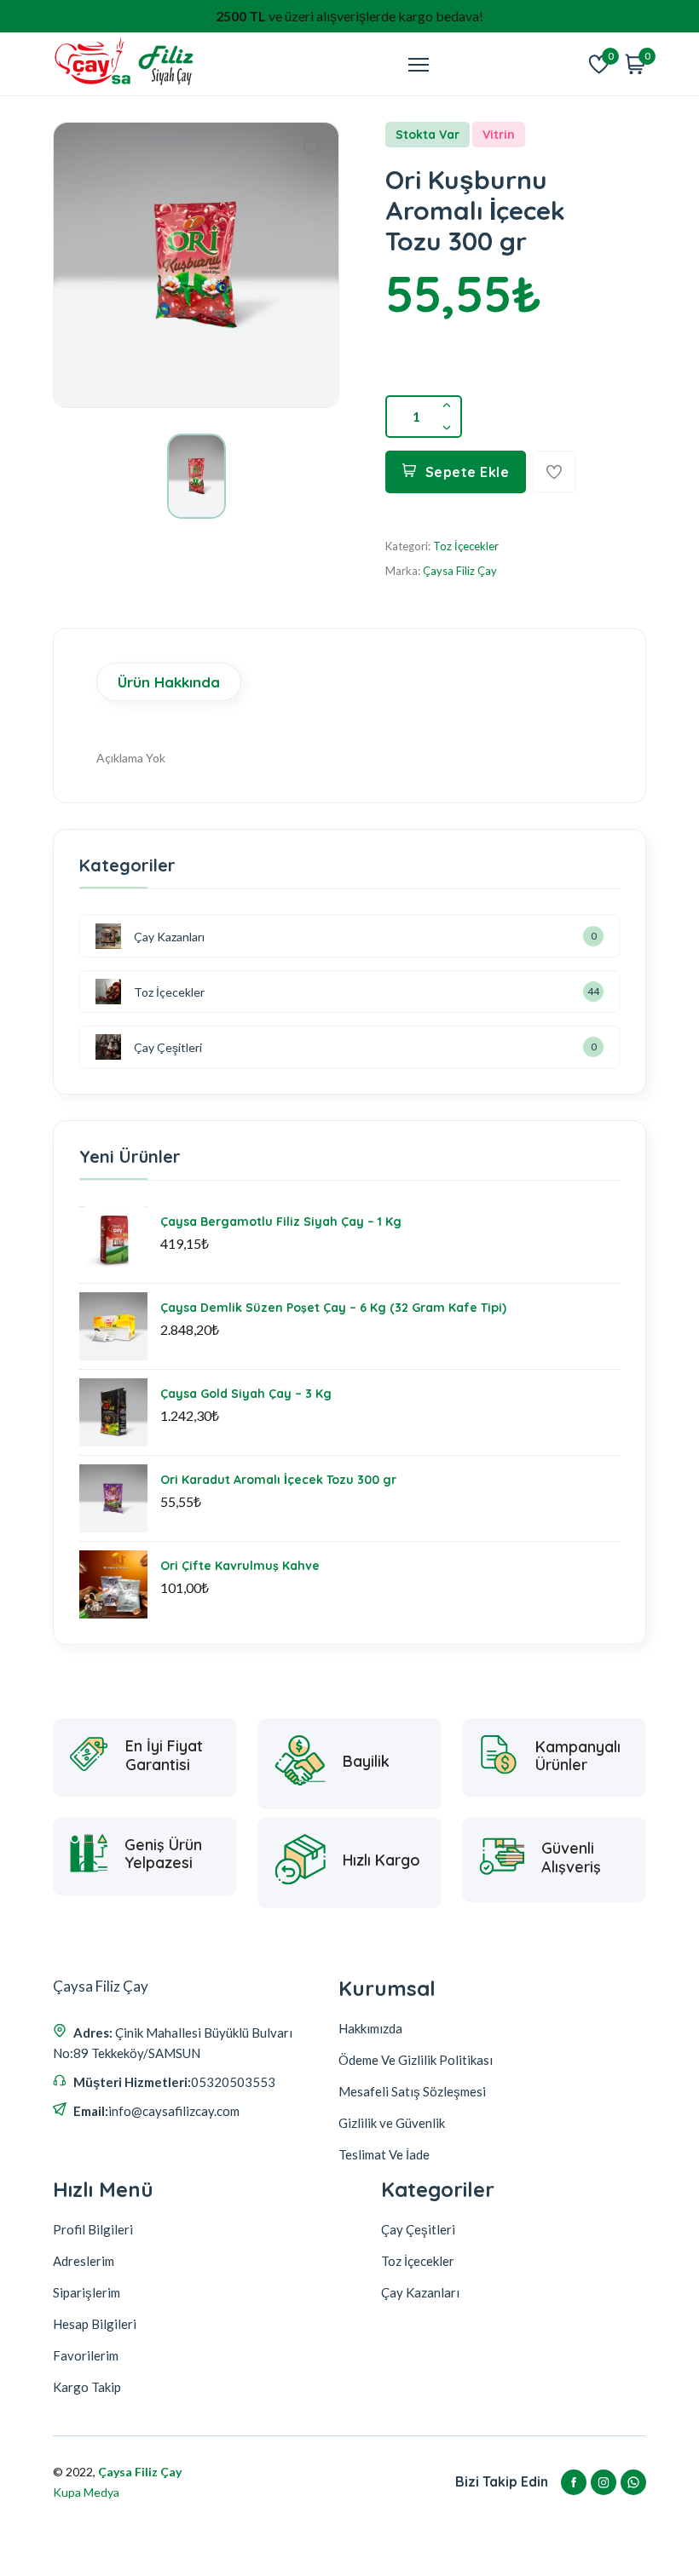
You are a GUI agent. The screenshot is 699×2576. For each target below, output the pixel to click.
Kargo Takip (87, 2387)
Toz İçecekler (466, 546)
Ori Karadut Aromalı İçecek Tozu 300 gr (278, 1480)
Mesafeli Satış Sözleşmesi (412, 2091)
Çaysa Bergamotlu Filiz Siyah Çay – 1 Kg (281, 1222)
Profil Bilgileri (93, 2229)
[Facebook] (574, 2482)
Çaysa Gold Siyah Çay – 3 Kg (246, 1394)
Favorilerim (86, 2355)
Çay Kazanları (169, 937)
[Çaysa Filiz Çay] (125, 64)
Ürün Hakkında (169, 682)
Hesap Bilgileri (95, 2324)
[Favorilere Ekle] (554, 472)
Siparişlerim (87, 2292)
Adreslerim (84, 2261)
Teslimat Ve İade (384, 2154)
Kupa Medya (86, 2492)
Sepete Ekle (468, 472)
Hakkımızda (370, 2028)
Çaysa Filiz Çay (460, 571)
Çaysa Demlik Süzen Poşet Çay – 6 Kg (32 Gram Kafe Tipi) (333, 1308)
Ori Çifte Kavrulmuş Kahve (240, 1566)
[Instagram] (604, 2482)
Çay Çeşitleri (168, 1047)
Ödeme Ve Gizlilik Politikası (416, 2060)
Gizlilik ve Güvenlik (392, 2123)
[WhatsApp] (633, 2482)
